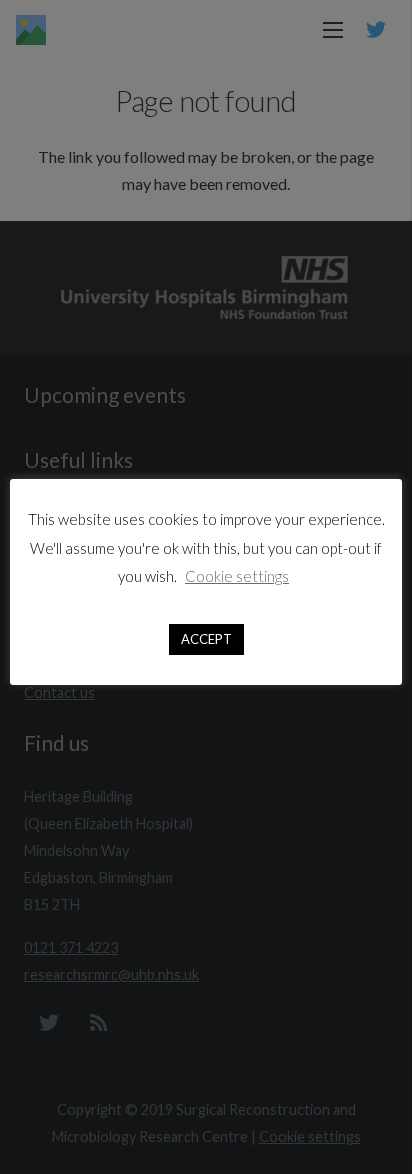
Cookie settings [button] (237, 576)
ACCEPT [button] (206, 639)
